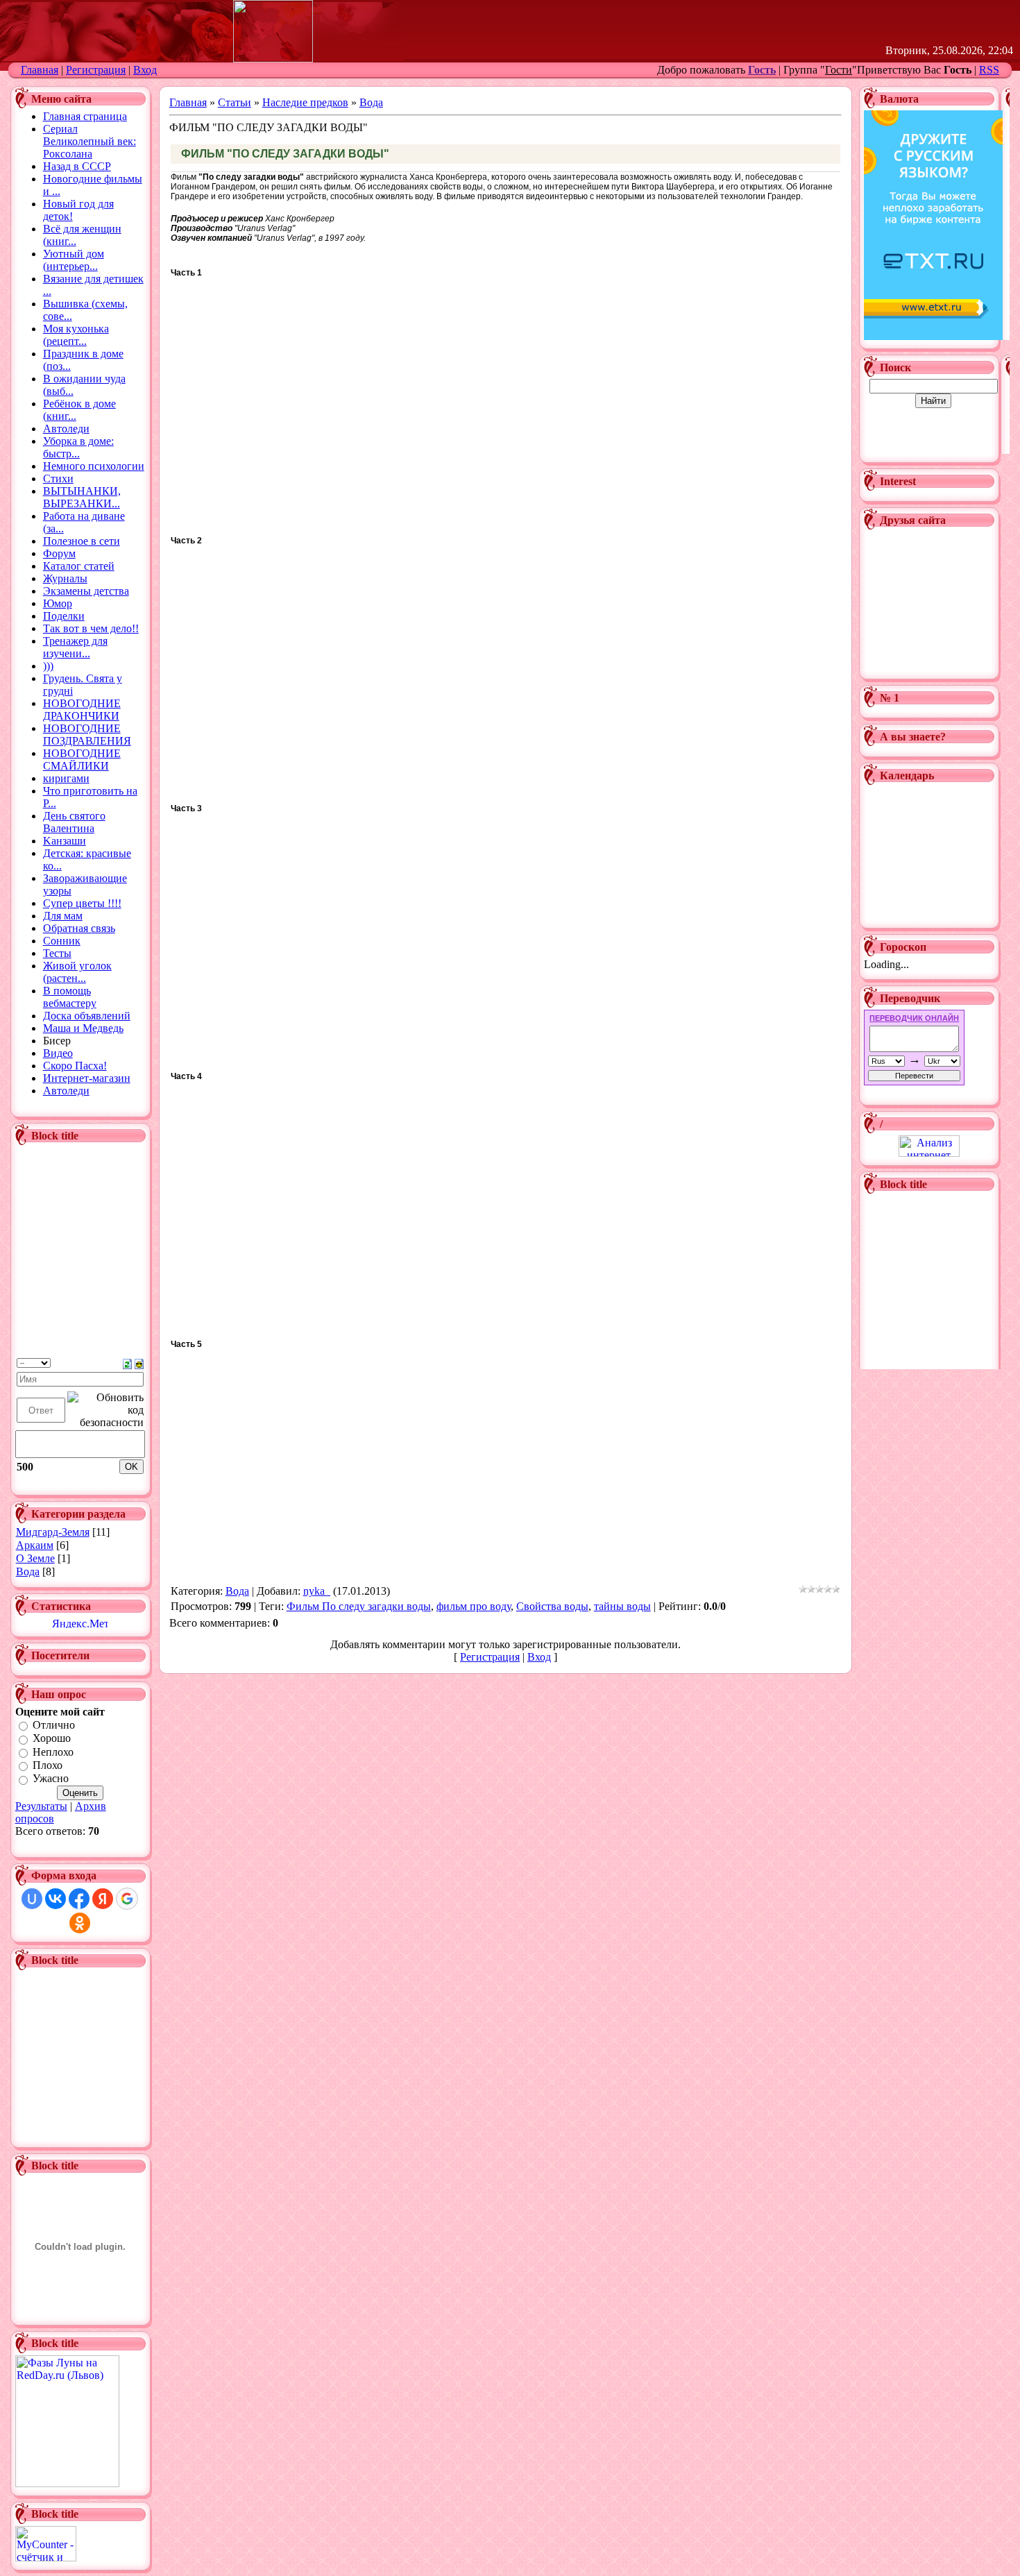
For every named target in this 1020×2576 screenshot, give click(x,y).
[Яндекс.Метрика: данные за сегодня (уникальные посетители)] (80, 1623)
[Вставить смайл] (139, 1363)
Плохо (48, 1765)
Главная (40, 70)
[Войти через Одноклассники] (80, 1923)
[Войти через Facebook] (79, 1899)
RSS (989, 70)
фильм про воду (474, 1606)
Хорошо (52, 1739)
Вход (145, 70)
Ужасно (51, 1779)
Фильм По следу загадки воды (359, 1606)
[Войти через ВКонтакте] (56, 1899)
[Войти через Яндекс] (103, 1899)
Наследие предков (305, 102)
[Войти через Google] (127, 1899)
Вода (28, 1571)
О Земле (35, 1558)
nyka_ (317, 1591)
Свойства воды (552, 1606)
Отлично (54, 1725)
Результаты (41, 1806)
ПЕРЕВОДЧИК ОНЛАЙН (914, 1018)
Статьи (235, 102)
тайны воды (622, 1606)
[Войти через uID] (32, 1899)
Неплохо (53, 1752)
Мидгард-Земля (53, 1532)
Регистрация (96, 70)
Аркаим (35, 1545)
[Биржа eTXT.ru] (933, 336)
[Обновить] (127, 1363)
